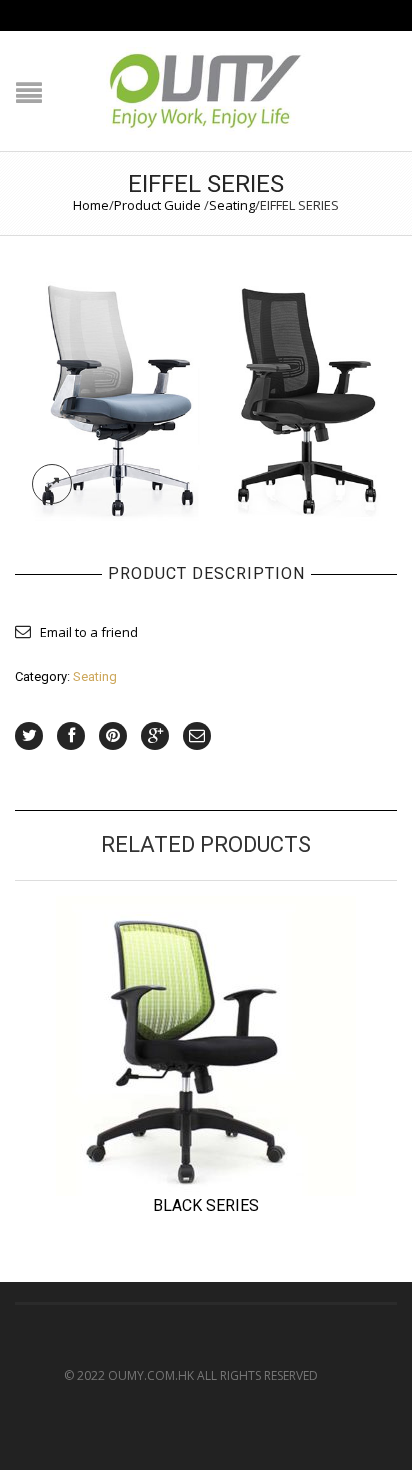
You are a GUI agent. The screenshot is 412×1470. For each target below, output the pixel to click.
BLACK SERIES (206, 1205)
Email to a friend (89, 632)
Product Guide (157, 205)
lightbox (52, 484)
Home (91, 205)
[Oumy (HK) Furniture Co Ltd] (206, 392)
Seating (232, 205)
